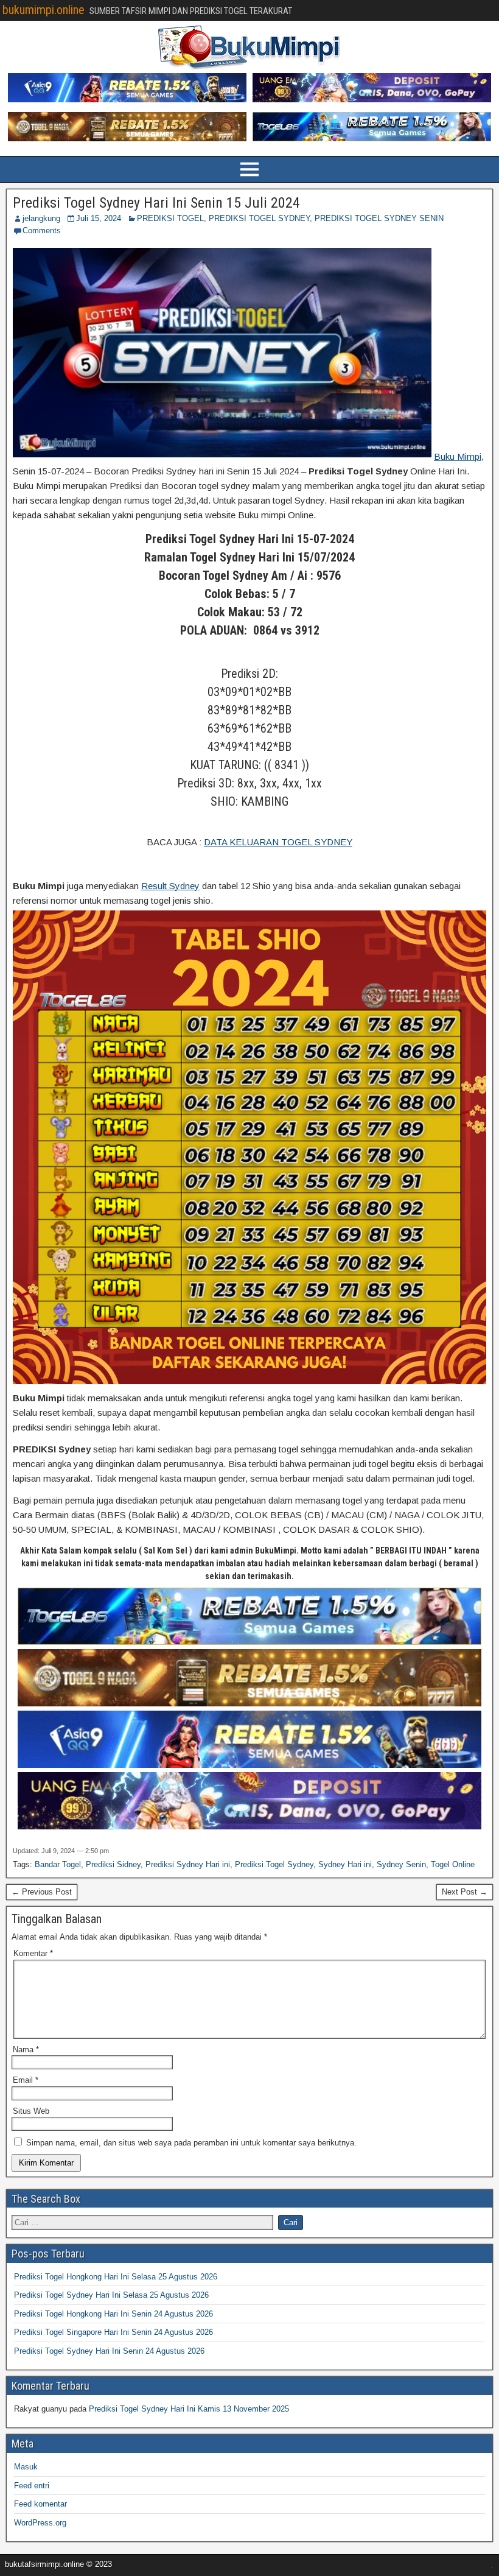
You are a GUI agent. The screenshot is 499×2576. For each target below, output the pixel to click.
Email (26, 2080)
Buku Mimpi (458, 456)
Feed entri (32, 2486)
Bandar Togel (58, 1864)
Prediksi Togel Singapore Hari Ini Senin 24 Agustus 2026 (113, 2332)
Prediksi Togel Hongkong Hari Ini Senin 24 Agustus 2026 (113, 2314)
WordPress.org (40, 2523)
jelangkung (41, 218)
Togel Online (453, 1864)
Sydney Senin (401, 1864)
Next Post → (465, 1892)
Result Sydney (170, 886)
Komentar (33, 1953)
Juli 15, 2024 (99, 218)
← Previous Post (42, 1892)
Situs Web (31, 2111)
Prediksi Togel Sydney (274, 1864)
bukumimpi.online (44, 10)
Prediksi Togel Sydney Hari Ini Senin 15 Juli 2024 (156, 203)
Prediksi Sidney (113, 1864)
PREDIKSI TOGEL (170, 218)
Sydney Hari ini (345, 1864)
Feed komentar (40, 2504)
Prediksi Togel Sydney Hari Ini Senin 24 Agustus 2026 (109, 2351)
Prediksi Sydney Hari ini (188, 1864)
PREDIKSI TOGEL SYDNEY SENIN (379, 218)
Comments (42, 231)
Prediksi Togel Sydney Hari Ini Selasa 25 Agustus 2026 (111, 2295)
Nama (26, 2050)
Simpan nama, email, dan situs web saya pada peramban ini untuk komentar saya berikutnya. (191, 2143)
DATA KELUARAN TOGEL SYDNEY (278, 842)
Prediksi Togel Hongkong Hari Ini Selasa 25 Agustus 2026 (116, 2277)
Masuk (26, 2467)
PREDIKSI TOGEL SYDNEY (259, 218)
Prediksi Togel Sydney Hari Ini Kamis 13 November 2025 (189, 2409)
